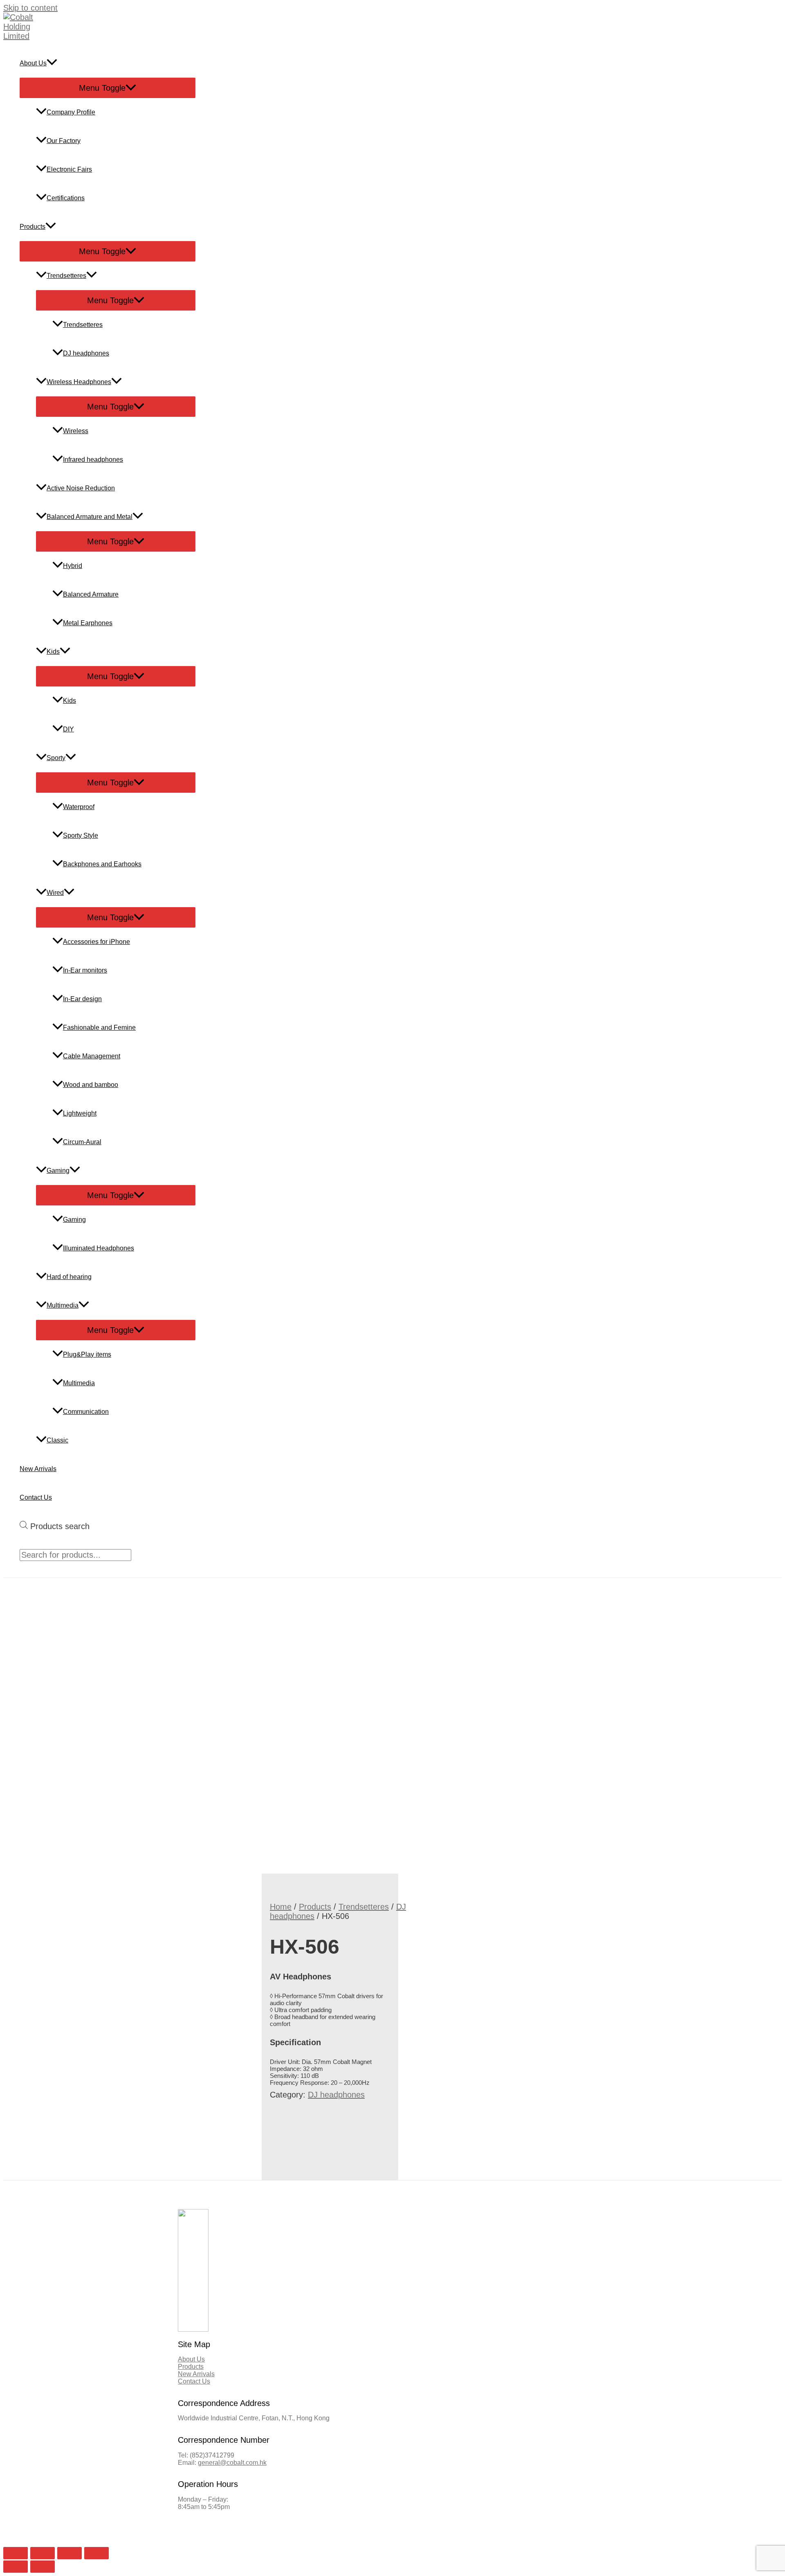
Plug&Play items (87, 1354)
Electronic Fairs (69, 169)
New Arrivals (38, 1469)
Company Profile (71, 112)
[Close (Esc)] (16, 2553)
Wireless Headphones (79, 382)
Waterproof (79, 807)
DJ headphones (86, 353)
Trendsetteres (66, 276)
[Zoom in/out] (96, 2553)
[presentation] (52, 63)
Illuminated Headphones (99, 1248)
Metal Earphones (88, 623)
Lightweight (80, 1113)
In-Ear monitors (85, 970)
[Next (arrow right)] (43, 2567)
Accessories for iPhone (96, 942)
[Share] (43, 2553)
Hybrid (73, 566)
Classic (57, 1440)
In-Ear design (82, 999)
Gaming (58, 1171)
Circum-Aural (82, 1142)
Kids (53, 652)
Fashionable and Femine (99, 1027)
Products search (60, 1526)
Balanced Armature (91, 594)
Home (281, 1907)
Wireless (76, 431)
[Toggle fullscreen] (70, 2553)
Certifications (66, 198)
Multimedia (63, 1305)
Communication (86, 1412)
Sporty (56, 758)
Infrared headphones (93, 460)
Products (33, 227)
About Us (33, 63)
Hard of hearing (69, 1277)
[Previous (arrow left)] (16, 2567)
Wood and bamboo (91, 1085)
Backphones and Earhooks (102, 864)
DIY (68, 729)
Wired (55, 893)
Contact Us (36, 1497)
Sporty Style (81, 835)
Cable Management (92, 1056)
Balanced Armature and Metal (90, 517)
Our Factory (64, 141)
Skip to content (30, 8)
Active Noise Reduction (81, 488)
